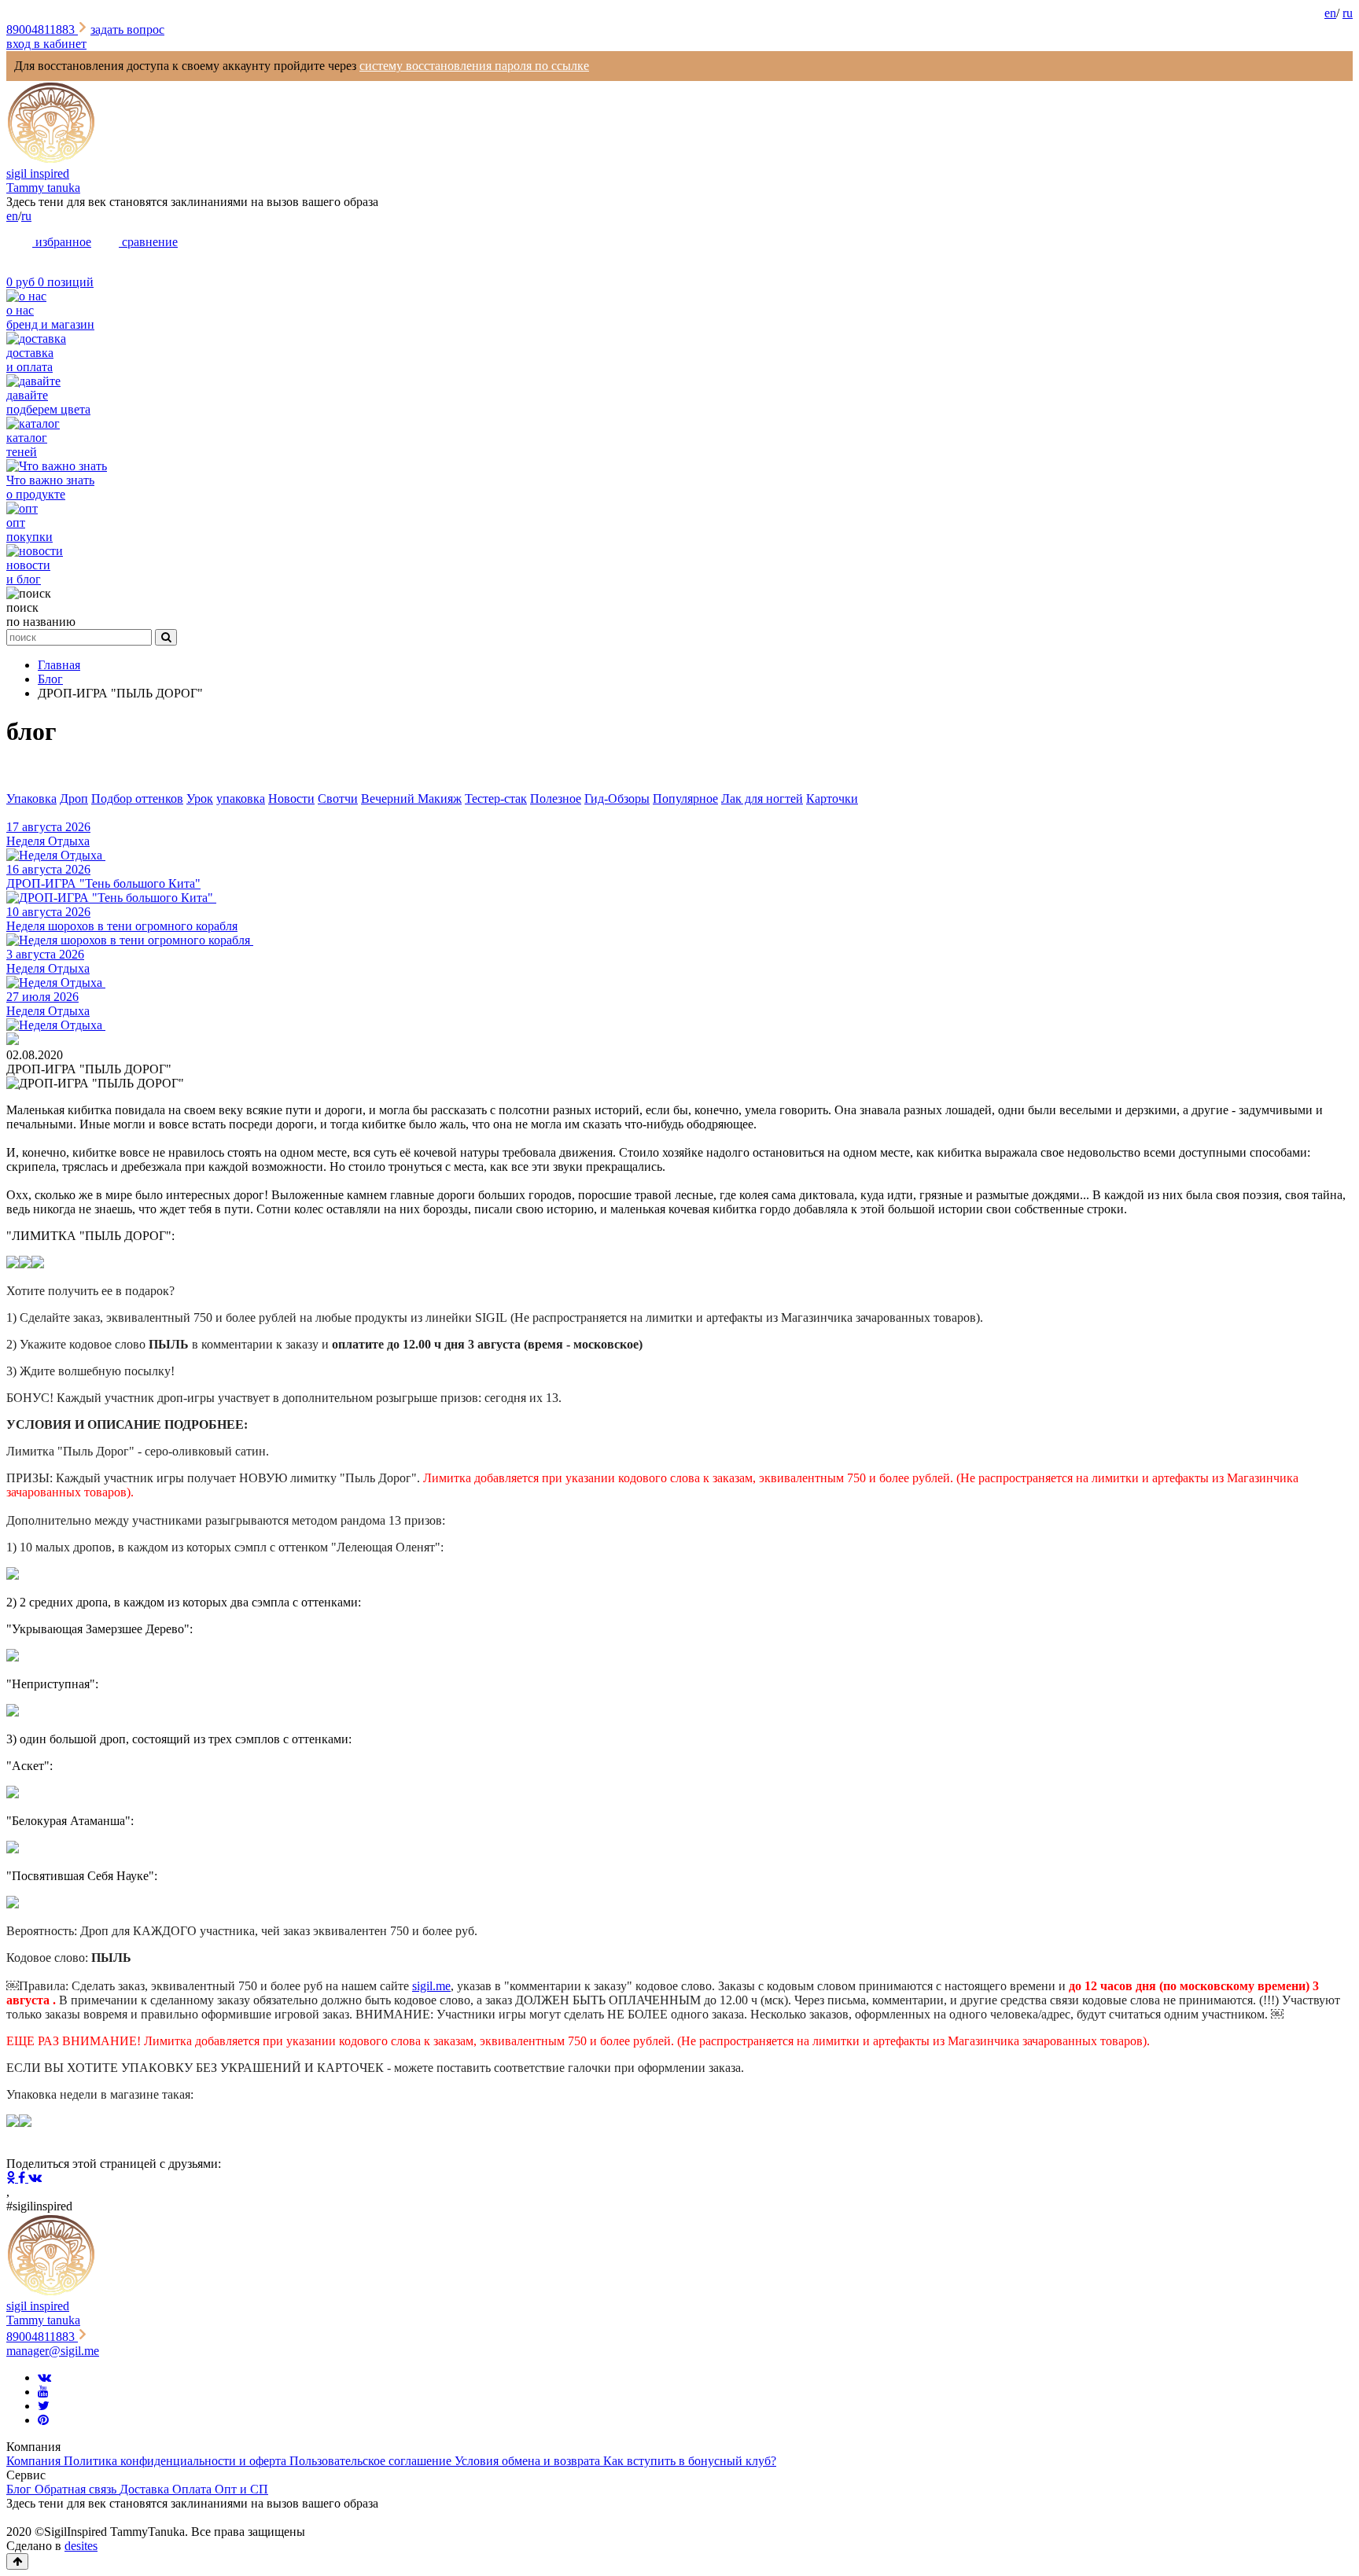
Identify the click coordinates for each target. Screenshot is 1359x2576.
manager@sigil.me (53, 2351)
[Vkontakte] (44, 2377)
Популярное (685, 799)
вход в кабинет (46, 44)
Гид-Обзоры (617, 799)
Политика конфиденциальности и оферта (177, 2461)
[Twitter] (44, 2406)
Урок (200, 799)
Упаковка (31, 799)
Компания (35, 2461)
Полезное (556, 799)
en (1330, 13)
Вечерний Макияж (411, 799)
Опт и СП (241, 2489)
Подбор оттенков (137, 799)
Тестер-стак (496, 799)
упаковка (241, 799)
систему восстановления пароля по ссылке (474, 66)
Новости (291, 799)
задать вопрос (127, 29)
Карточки (832, 799)
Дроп (74, 799)
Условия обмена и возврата (529, 2461)
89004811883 (42, 29)
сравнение (148, 242)
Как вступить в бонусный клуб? (690, 2461)
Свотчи (338, 799)
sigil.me (431, 1986)
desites (81, 2546)
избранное (62, 242)
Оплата (193, 2489)
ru (1348, 13)
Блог (20, 2489)
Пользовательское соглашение (372, 2461)
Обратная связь (77, 2489)
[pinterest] (43, 2420)
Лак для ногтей (762, 799)
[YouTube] (43, 2392)
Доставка (146, 2489)
